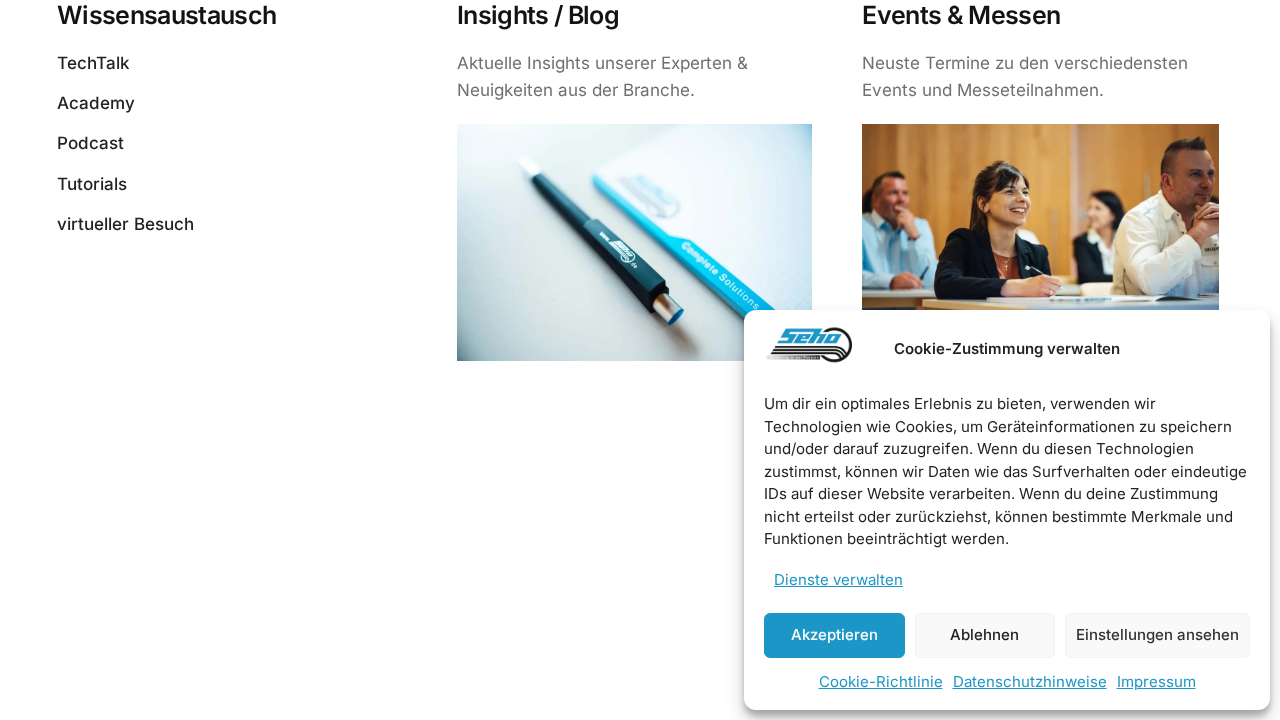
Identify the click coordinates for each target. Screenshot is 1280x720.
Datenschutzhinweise (1030, 681)
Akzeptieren (834, 634)
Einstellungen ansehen (1157, 634)
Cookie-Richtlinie (881, 681)
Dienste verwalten (838, 579)
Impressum (1156, 681)
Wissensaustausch (166, 15)
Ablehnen (984, 634)
